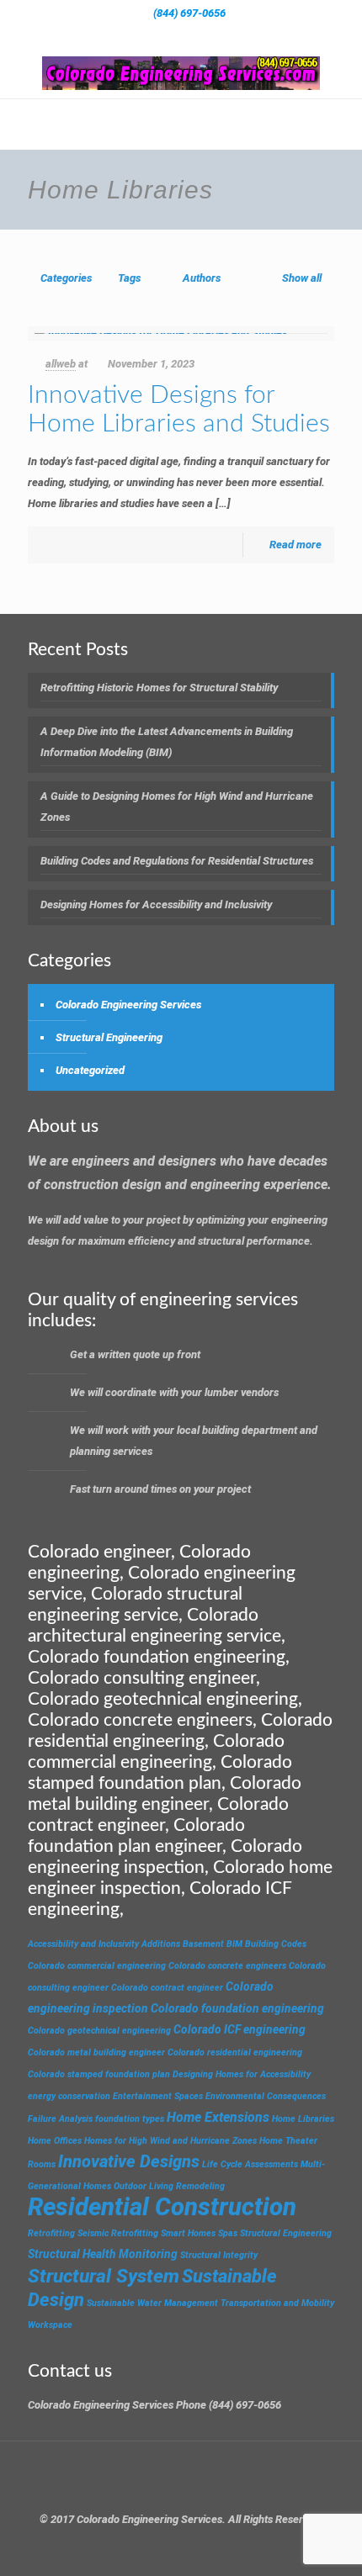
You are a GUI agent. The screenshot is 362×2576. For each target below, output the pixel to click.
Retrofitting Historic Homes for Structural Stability (159, 688)
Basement (203, 1944)
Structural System (104, 2276)
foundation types (130, 2119)
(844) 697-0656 (189, 13)
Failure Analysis (60, 2119)
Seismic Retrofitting (118, 2233)
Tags (129, 278)
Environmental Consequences (266, 2096)
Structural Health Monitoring (103, 2254)
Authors (202, 278)
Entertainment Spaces (158, 2096)
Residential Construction (162, 2207)
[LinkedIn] (247, 34)
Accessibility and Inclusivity (83, 1944)
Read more (295, 545)
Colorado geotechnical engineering (99, 2031)
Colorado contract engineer (167, 1988)
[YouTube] (203, 34)
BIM (234, 1944)
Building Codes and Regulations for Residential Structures (177, 861)
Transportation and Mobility (277, 2303)
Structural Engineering (109, 1037)
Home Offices (55, 2141)
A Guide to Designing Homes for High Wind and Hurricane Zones (177, 807)
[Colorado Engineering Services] (181, 73)
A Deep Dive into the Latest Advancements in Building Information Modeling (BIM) (167, 742)
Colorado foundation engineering (237, 2008)
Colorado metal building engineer (96, 2052)
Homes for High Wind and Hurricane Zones (170, 2141)
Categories (66, 278)
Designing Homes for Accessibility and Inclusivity (156, 905)
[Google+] (138, 34)
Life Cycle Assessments (250, 2164)
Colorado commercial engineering (97, 1966)
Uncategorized (90, 1070)
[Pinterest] (269, 34)
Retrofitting (51, 2233)
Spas (228, 2233)
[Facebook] (116, 34)
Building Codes (276, 1944)
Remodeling (200, 2186)
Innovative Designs (129, 2161)
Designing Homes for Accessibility (242, 2074)
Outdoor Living (144, 2186)
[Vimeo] (181, 34)
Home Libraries (303, 2119)
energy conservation (69, 2096)
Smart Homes (188, 2233)
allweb (61, 364)
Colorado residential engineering (235, 2052)
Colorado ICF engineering (240, 2029)
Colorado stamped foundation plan (99, 2074)
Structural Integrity (219, 2255)
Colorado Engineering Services (128, 1005)
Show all (302, 278)
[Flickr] (225, 34)
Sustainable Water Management (152, 2303)
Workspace (50, 2325)
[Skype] (94, 34)
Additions (161, 1944)
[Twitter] (160, 34)
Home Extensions (218, 2117)
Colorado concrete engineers (227, 1966)
